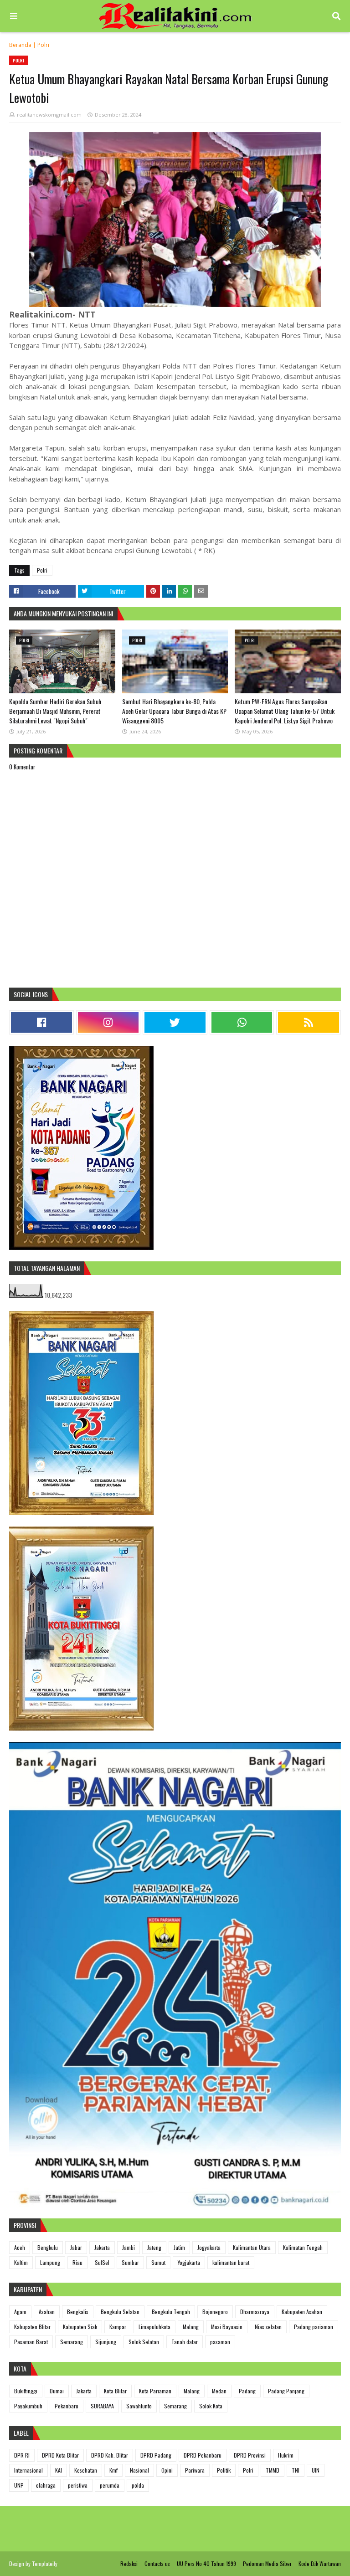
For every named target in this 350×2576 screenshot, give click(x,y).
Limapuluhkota (154, 2327)
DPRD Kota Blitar (60, 2455)
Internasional (28, 2470)
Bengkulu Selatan (120, 2312)
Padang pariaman (314, 2327)
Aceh (20, 2247)
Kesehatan (86, 2470)
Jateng (154, 2247)
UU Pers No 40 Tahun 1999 (206, 2563)
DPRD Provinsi (250, 2455)
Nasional (139, 2470)
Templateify (45, 2563)
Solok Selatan (144, 2342)
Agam (20, 2312)
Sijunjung (106, 2342)
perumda (110, 2485)
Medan (219, 2391)
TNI (296, 2470)
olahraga (46, 2485)
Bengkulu (48, 2247)
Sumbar (130, 2262)
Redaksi (129, 2563)
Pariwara (195, 2470)
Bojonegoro (215, 2312)
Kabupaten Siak (80, 2327)
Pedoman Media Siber (267, 2563)
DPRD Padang (156, 2455)
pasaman (220, 2342)
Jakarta (102, 2247)
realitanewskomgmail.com (49, 115)
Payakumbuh (28, 2406)
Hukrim (286, 2455)
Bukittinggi (26, 2391)
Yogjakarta (189, 2262)
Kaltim (21, 2262)
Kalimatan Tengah (303, 2247)
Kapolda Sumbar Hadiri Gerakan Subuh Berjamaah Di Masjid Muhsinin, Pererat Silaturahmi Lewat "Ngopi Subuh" (55, 711)
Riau (77, 2262)
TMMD (273, 2470)
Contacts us (157, 2563)
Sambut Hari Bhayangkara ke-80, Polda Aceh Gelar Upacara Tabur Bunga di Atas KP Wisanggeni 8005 (174, 711)
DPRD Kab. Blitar (110, 2455)
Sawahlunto (139, 2406)
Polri (43, 45)
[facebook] (41, 1022)
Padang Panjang (286, 2391)
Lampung (50, 2262)
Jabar (76, 2247)
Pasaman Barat (31, 2342)
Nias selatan (268, 2327)
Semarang (72, 2342)
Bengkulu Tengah (171, 2312)
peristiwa (78, 2485)
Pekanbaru (67, 2406)
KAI (59, 2470)
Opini (167, 2470)
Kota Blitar (115, 2391)
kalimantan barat (231, 2262)
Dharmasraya (255, 2312)
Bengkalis (78, 2312)
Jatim (179, 2247)
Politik (224, 2470)
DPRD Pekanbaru (203, 2455)
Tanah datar (185, 2342)
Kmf (113, 2470)
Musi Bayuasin (227, 2327)
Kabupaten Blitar (32, 2327)
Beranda (20, 45)
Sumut (158, 2262)
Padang (247, 2391)
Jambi (129, 2247)
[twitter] (175, 1022)
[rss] (309, 1022)
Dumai (57, 2391)
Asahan (47, 2312)
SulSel (102, 2262)
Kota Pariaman (155, 2391)
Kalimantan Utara (252, 2247)
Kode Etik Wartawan (320, 2563)
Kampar (118, 2327)
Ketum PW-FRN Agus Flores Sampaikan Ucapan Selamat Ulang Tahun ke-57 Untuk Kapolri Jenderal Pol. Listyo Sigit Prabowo (285, 711)
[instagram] (108, 1022)
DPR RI (22, 2455)
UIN (316, 2470)
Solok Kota (211, 2406)
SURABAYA (102, 2406)
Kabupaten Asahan (302, 2312)
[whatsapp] (242, 1022)
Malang (191, 2327)
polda (138, 2485)
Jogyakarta (209, 2247)
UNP (19, 2485)
